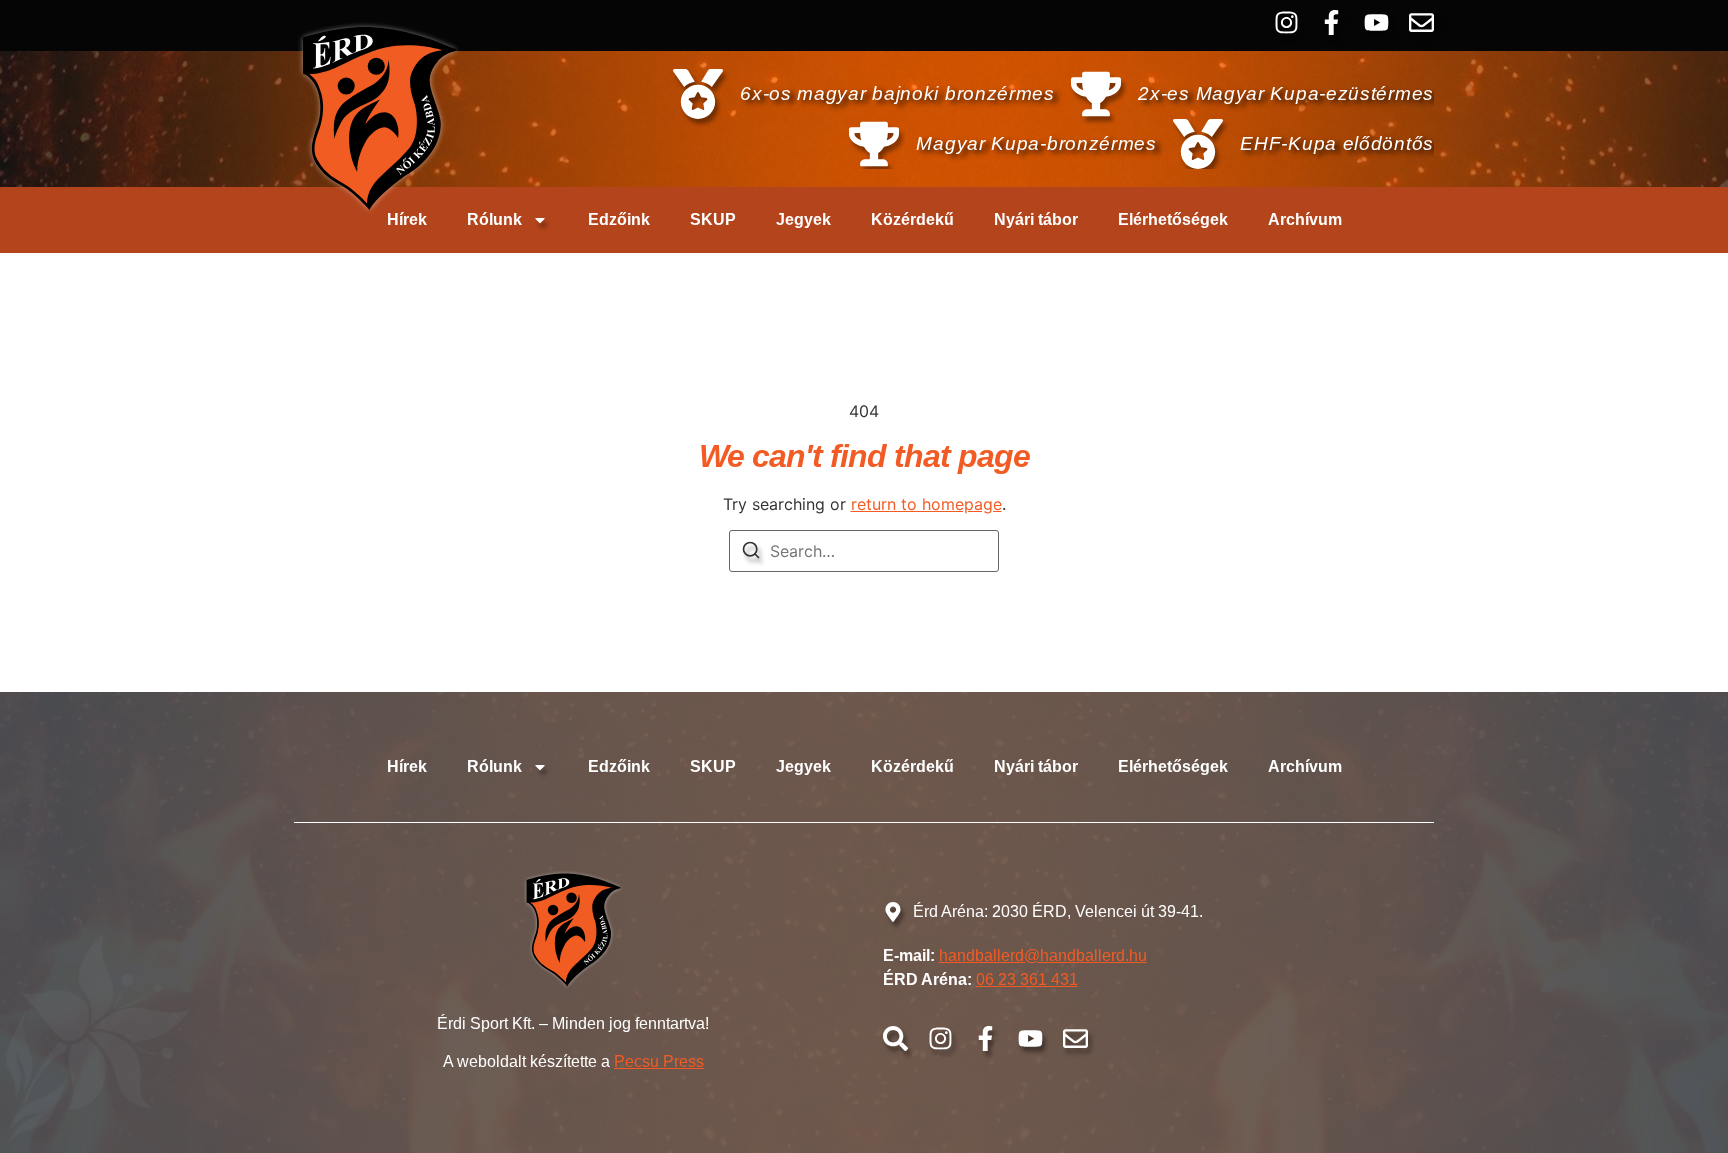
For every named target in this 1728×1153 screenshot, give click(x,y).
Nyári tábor (1036, 219)
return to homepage (926, 504)
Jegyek (803, 219)
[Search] (751, 553)
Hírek (407, 219)
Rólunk (494, 219)
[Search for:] (864, 551)
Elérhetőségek (1173, 219)
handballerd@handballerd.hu (1043, 955)
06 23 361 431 (1027, 979)
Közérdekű (912, 219)
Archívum (1305, 219)
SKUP (713, 219)
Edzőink (619, 219)
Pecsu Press (659, 1061)
